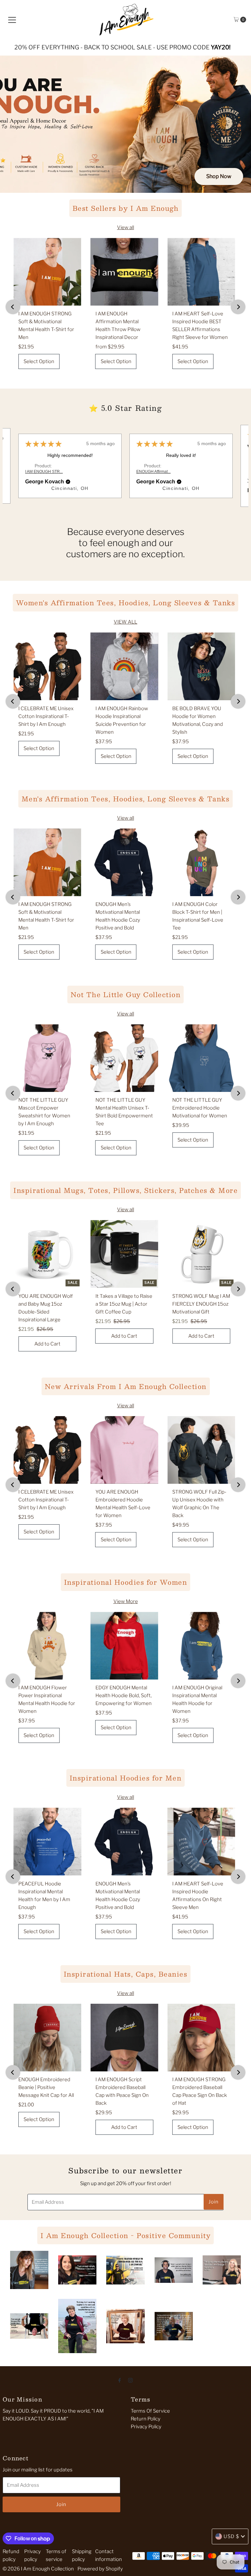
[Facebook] (120, 2380)
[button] (68, 482)
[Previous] (13, 307)
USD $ (231, 2536)
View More (126, 1601)
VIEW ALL (125, 622)
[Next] (238, 307)
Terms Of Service (150, 2411)
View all (125, 227)
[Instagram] (130, 2380)
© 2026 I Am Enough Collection (38, 2569)
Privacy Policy (146, 2427)
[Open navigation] (12, 20)
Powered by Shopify (100, 2569)
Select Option (39, 361)
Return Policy (146, 2419)
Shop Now (219, 176)
